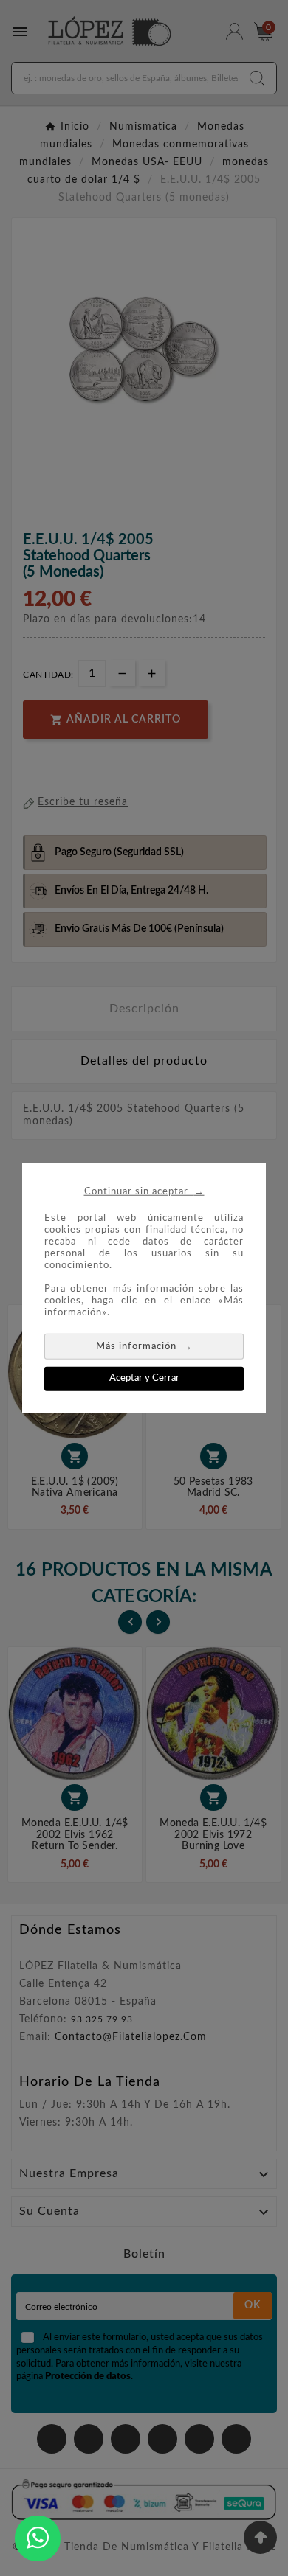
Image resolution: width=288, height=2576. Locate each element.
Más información (144, 1346)
